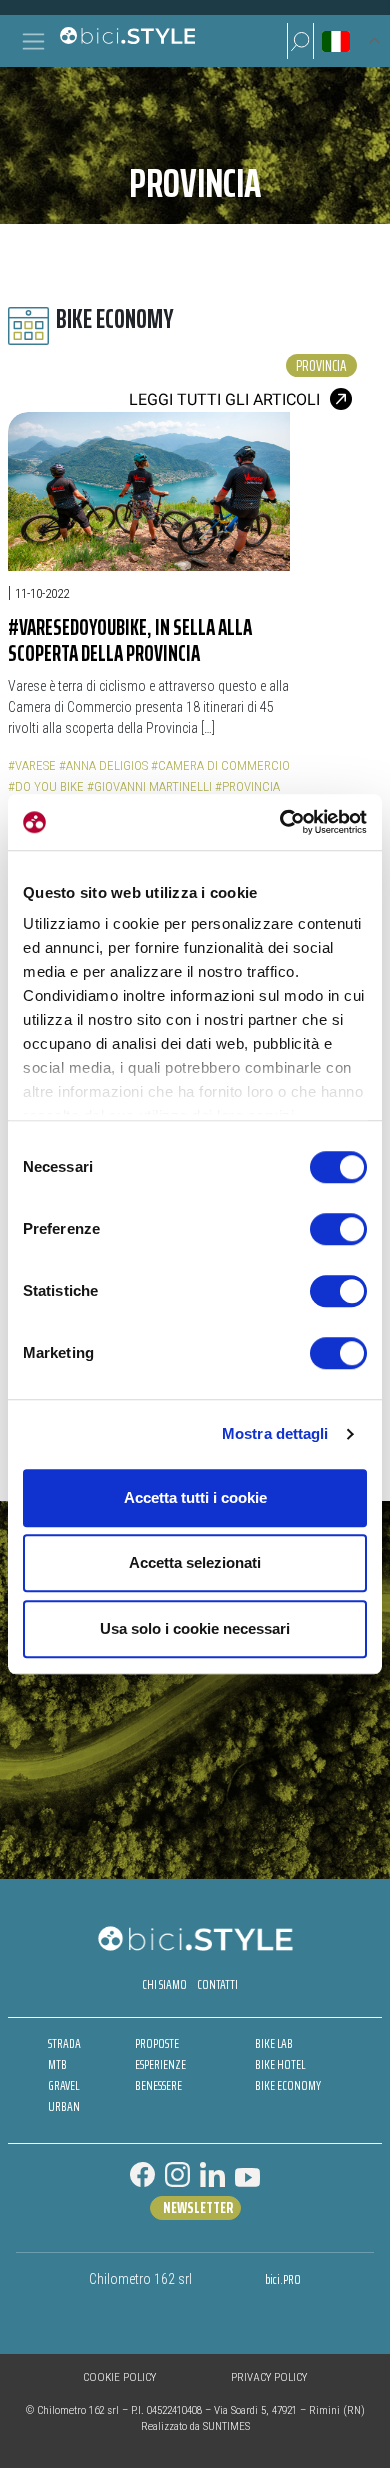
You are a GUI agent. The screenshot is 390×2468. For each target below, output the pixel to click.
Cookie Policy (119, 2377)
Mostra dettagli (275, 1433)
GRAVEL (63, 2085)
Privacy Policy (269, 2377)
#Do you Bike (46, 786)
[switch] (338, 1229)
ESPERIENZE (160, 2064)
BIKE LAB (274, 2043)
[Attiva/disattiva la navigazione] (33, 41)
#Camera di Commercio (220, 765)
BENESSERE (158, 2085)
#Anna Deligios (103, 765)
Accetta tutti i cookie (195, 1497)
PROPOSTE (157, 2043)
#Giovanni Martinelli (149, 786)
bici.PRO (283, 2279)
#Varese (32, 765)
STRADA (64, 2043)
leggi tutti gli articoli (224, 399)
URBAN (64, 2106)
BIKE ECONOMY (288, 2085)
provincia (321, 365)
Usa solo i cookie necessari (195, 1628)
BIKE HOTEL (280, 2064)
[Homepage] (127, 41)
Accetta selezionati (195, 1562)
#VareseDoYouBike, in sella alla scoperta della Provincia (130, 641)
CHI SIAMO (164, 1984)
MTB (57, 2064)
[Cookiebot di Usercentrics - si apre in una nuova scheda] (280, 822)
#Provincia (247, 786)
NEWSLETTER (198, 2208)
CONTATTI (217, 1984)
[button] (300, 41)
